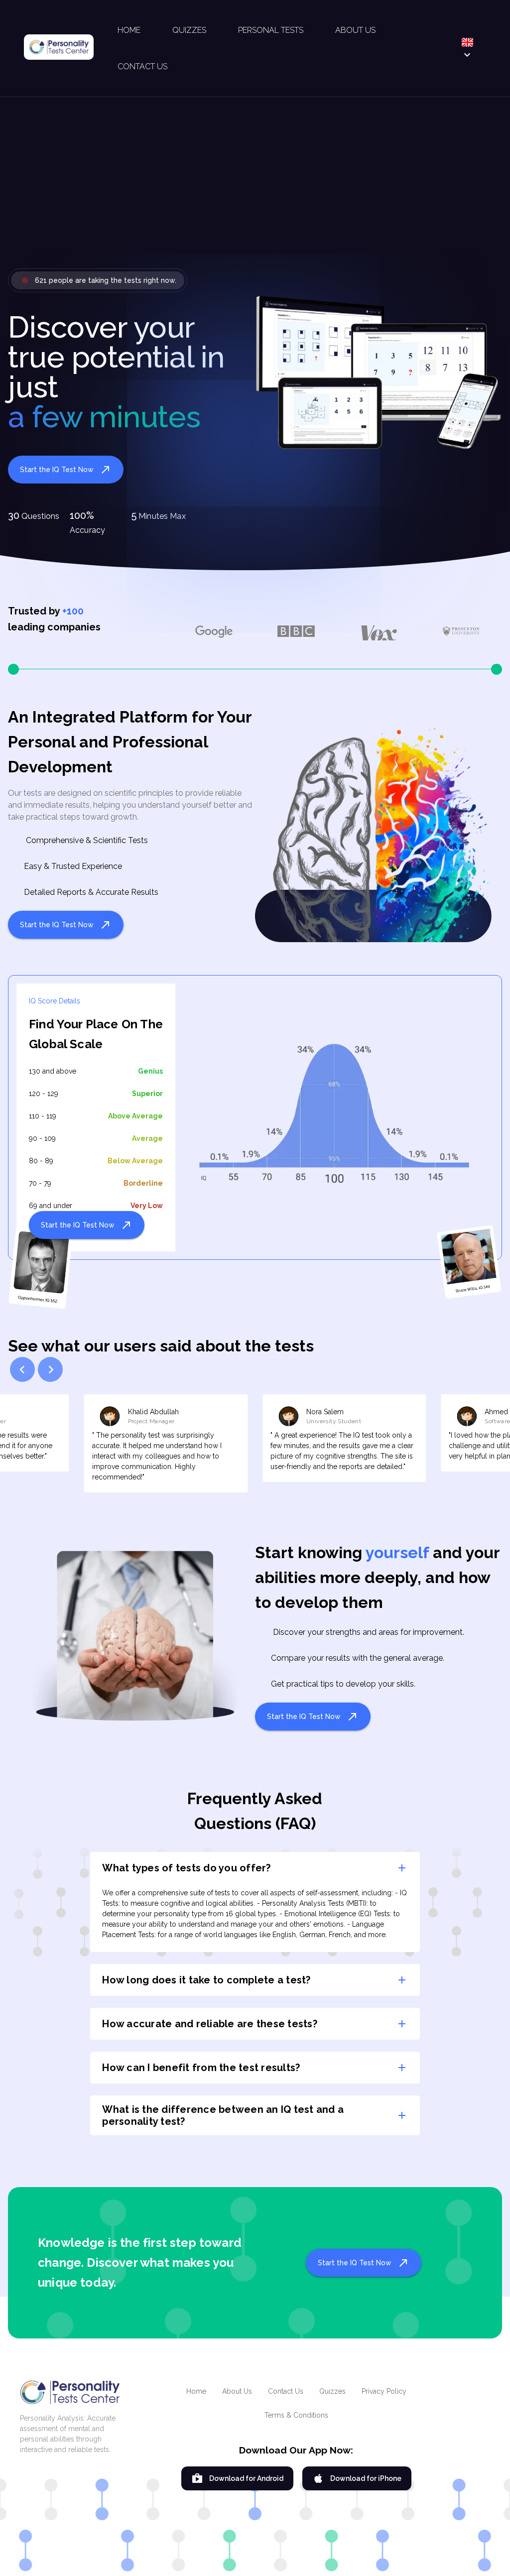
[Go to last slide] (22, 1369)
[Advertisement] (255, 191)
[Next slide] (50, 1369)
